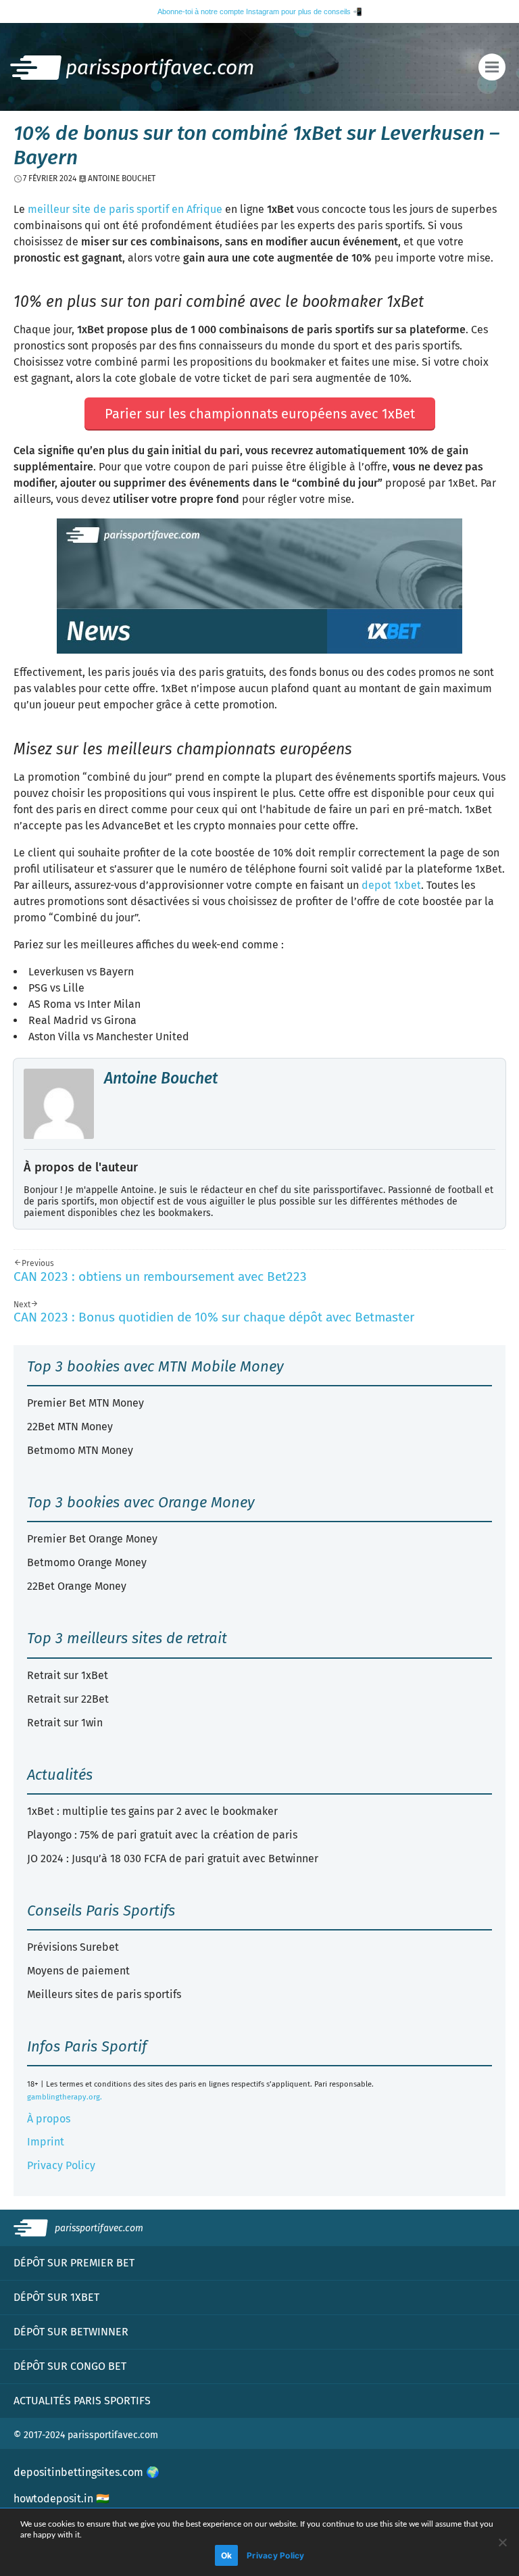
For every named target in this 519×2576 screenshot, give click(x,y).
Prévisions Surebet (73, 1947)
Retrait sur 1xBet (68, 1675)
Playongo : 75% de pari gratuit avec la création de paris (162, 1835)
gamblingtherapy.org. (65, 2097)
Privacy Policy (61, 2165)
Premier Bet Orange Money (92, 1539)
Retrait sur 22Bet (68, 1699)
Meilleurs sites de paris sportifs (104, 1994)
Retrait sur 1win (65, 1723)
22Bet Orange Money (77, 1586)
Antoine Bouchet (161, 1078)
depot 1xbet (391, 885)
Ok (227, 2555)
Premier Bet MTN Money (85, 1403)
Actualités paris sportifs (82, 2401)
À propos (49, 2119)
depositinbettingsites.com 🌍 (86, 2472)
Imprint (46, 2142)
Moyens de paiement (78, 1971)
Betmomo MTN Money (80, 1450)
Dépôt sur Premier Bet (74, 2263)
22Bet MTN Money (70, 1427)
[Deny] (502, 2542)
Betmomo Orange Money (87, 1562)
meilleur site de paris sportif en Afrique (125, 209)
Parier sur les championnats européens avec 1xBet (260, 414)
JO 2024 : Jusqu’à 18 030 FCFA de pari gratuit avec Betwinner (173, 1858)
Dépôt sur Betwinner (71, 2332)
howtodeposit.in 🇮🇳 (61, 2499)
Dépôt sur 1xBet (56, 2297)
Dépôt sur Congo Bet (70, 2366)
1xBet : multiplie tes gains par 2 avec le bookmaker (152, 1811)
